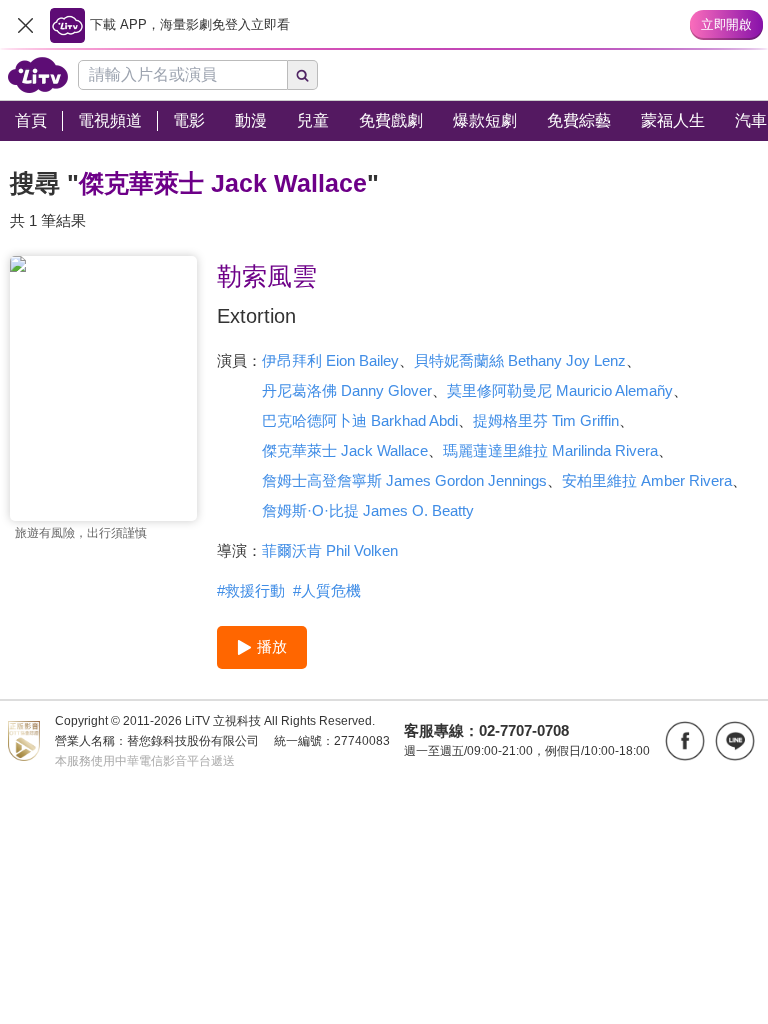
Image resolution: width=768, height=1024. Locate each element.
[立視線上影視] (38, 75)
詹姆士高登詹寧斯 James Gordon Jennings (404, 480)
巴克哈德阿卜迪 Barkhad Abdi (360, 420)
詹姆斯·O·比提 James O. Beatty (368, 510)
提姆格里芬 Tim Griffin (546, 420)
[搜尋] (303, 75)
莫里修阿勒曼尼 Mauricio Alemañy (560, 390)
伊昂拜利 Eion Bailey (330, 360)
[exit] (25, 25)
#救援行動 (251, 590)
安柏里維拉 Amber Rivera (647, 480)
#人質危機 (327, 590)
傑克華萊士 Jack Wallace (345, 450)
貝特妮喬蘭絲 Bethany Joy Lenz (520, 360)
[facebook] (685, 741)
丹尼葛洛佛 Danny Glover (347, 390)
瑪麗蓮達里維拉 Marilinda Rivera (550, 450)
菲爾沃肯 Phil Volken (330, 550)
